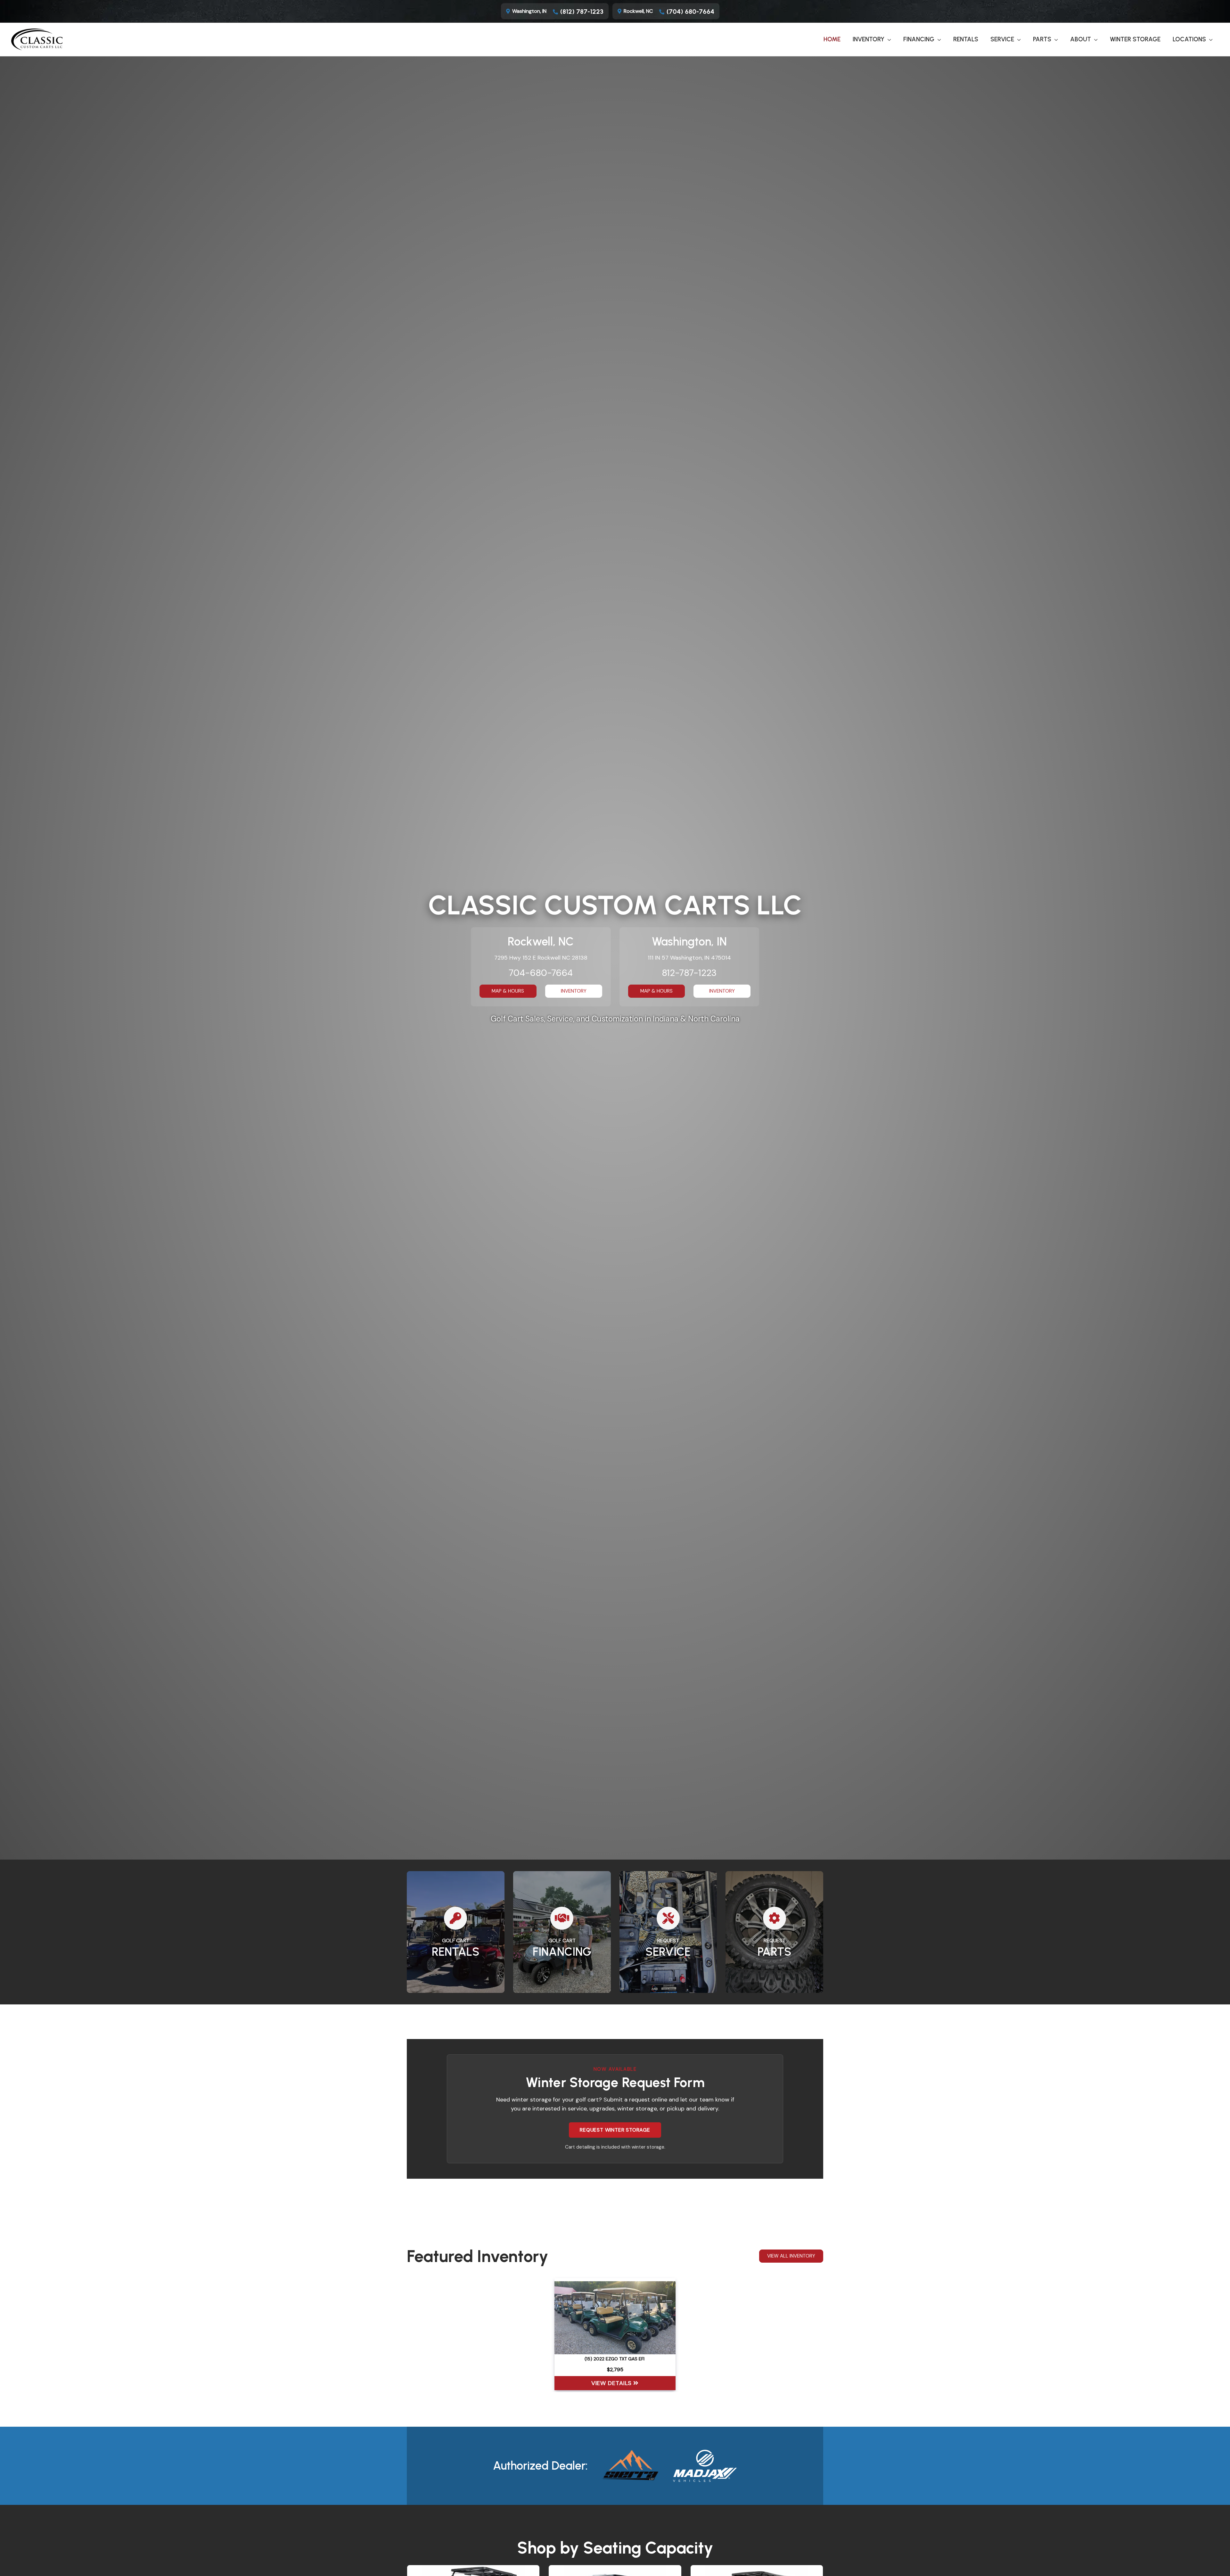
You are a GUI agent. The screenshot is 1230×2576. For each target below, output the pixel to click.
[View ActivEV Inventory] (705, 2466)
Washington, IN (529, 11)
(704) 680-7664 (690, 12)
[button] (888, 39)
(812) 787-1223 (582, 12)
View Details (612, 2383)
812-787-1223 (689, 973)
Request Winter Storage (615, 2130)
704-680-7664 (541, 973)
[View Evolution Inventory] (630, 2466)
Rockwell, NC (638, 11)
